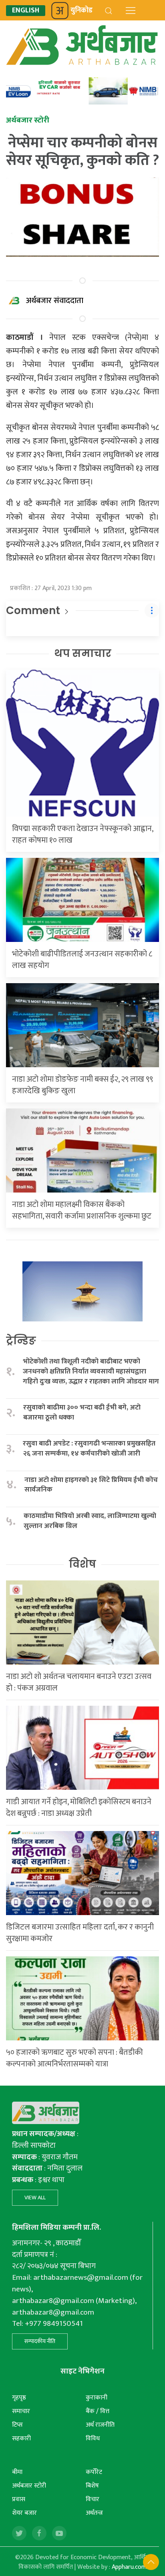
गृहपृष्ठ (19, 2398)
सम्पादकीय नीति (40, 2341)
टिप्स (17, 2425)
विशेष (82, 1564)
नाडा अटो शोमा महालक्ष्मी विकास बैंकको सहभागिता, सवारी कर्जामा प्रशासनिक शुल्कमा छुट (82, 1210)
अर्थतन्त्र (94, 2513)
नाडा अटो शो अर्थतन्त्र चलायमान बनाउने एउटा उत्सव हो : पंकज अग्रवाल (79, 1682)
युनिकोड (81, 10)
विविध (93, 2438)
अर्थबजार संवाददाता (55, 301)
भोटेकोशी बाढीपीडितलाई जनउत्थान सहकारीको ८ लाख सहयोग (82, 960)
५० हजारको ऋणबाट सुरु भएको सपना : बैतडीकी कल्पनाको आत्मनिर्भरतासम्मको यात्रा (74, 2058)
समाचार (21, 2411)
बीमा (17, 2472)
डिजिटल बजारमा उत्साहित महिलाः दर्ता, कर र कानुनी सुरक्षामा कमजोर (80, 1933)
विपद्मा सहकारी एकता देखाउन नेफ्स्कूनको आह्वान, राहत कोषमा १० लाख (82, 834)
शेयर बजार (24, 2513)
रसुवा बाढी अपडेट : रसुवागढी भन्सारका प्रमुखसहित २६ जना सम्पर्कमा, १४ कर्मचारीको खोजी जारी (89, 1449)
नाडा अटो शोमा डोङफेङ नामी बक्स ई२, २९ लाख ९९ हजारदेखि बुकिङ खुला (82, 1085)
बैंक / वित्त (98, 2411)
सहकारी (21, 2438)
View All (35, 2198)
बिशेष (92, 2486)
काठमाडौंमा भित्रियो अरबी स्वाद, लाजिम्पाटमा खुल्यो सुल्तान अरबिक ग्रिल (90, 1521)
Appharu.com (129, 2567)
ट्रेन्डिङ (21, 1341)
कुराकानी (97, 2398)
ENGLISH (26, 11)
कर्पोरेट (94, 2472)
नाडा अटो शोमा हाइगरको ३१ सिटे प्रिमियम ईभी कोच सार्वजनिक (91, 1485)
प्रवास (19, 2499)
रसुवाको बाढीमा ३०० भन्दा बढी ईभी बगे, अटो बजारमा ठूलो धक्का (82, 1412)
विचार (93, 2499)
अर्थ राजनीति (100, 2425)
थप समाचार (83, 653)
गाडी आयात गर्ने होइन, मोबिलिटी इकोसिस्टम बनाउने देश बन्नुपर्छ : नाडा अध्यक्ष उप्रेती (79, 1808)
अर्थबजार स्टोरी (29, 2486)
